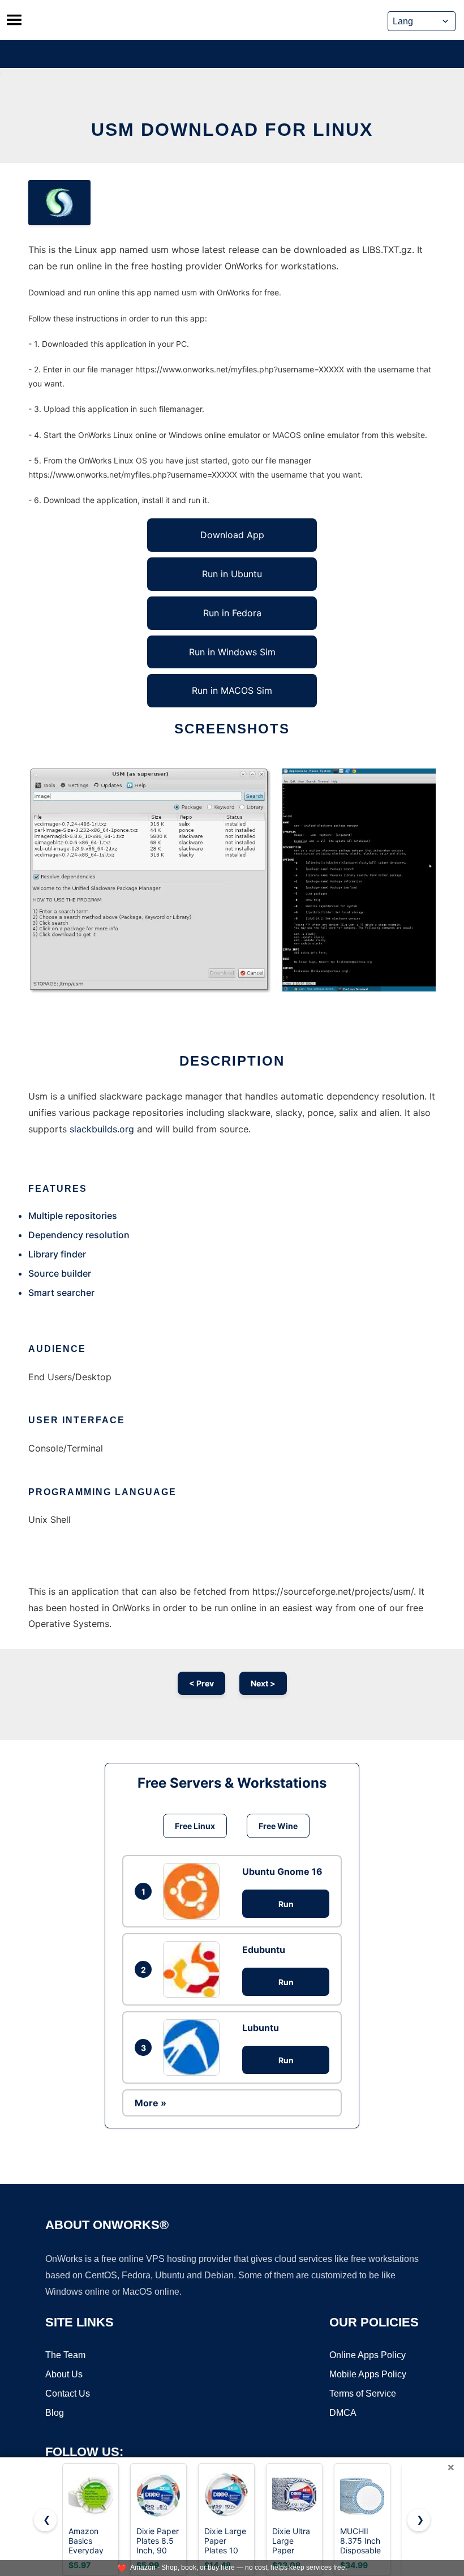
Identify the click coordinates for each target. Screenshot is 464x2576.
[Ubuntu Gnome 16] (194, 1891)
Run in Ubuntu (232, 574)
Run (286, 1904)
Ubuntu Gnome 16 (282, 1871)
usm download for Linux (232, 130)
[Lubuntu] (194, 2047)
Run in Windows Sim (232, 652)
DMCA (343, 2413)
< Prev (201, 1683)
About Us (64, 2374)
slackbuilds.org (102, 1129)
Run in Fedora (232, 613)
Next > (263, 1683)
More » (151, 2103)
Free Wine (278, 1826)
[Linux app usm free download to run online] (59, 203)
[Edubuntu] (194, 1969)
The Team (65, 2355)
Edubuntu (264, 1950)
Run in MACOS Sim (232, 690)
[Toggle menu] (14, 20)
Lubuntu (261, 2028)
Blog (55, 2413)
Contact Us (68, 2393)
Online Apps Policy (368, 2355)
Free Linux (195, 1826)
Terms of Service (363, 2393)
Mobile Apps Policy (368, 2374)
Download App (232, 535)
